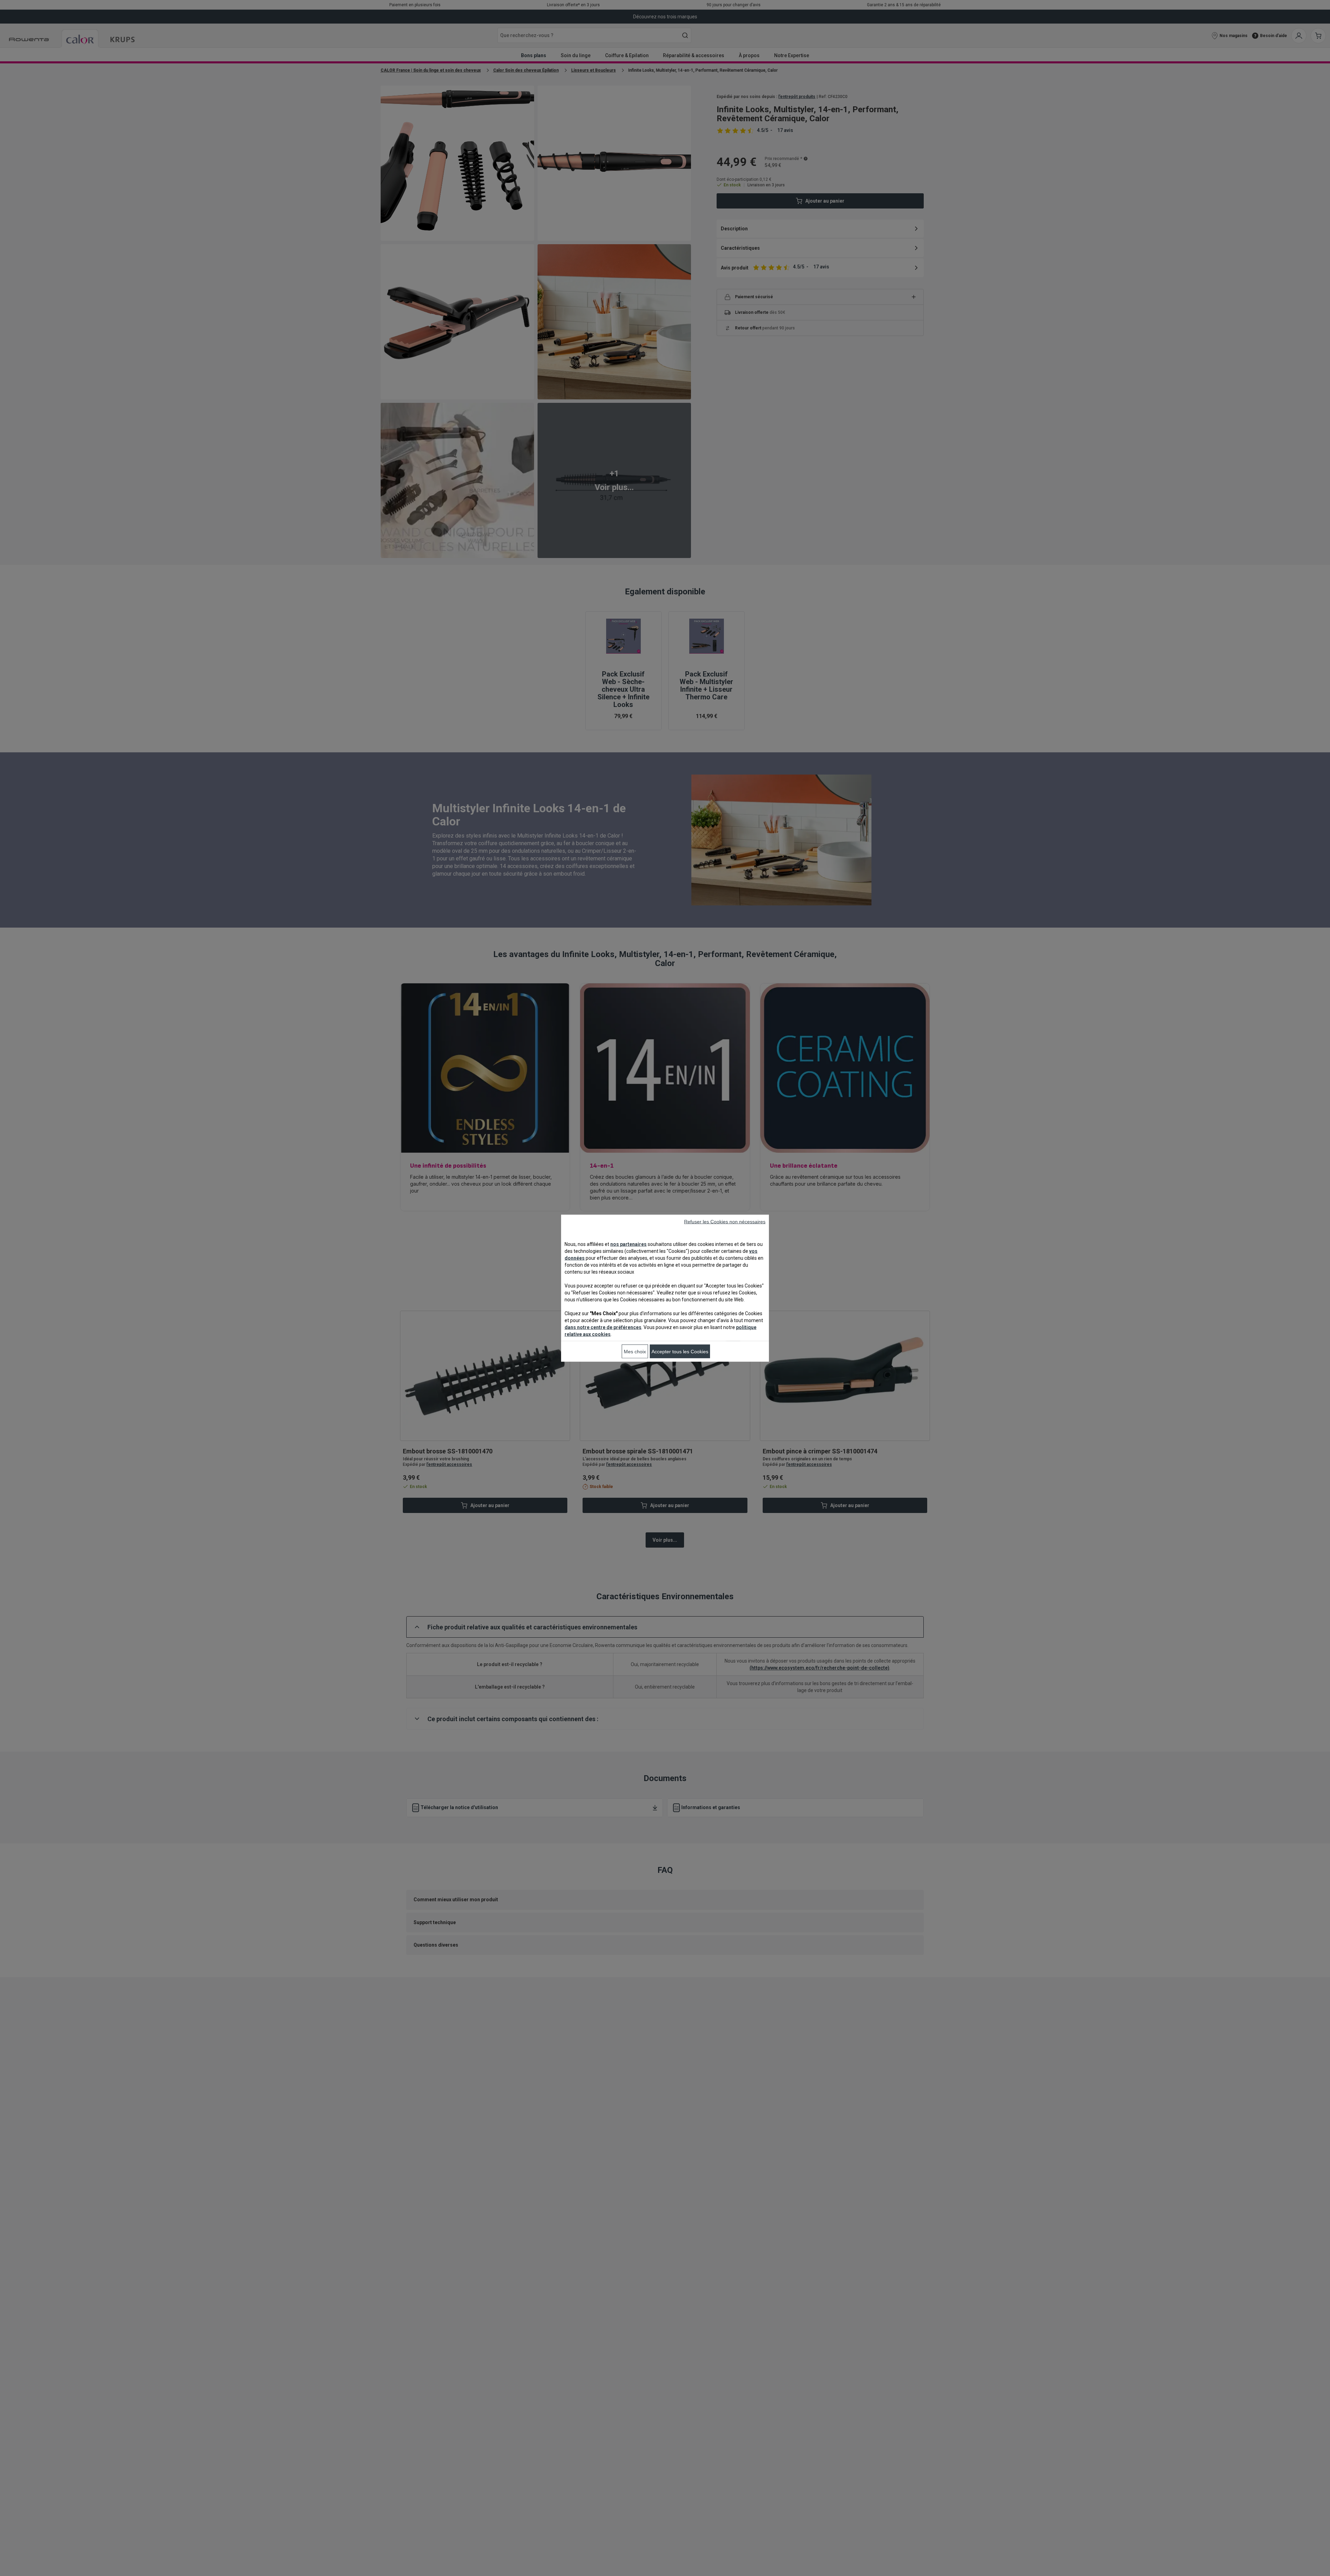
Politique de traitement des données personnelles (576, 1380)
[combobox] (547, 1260)
